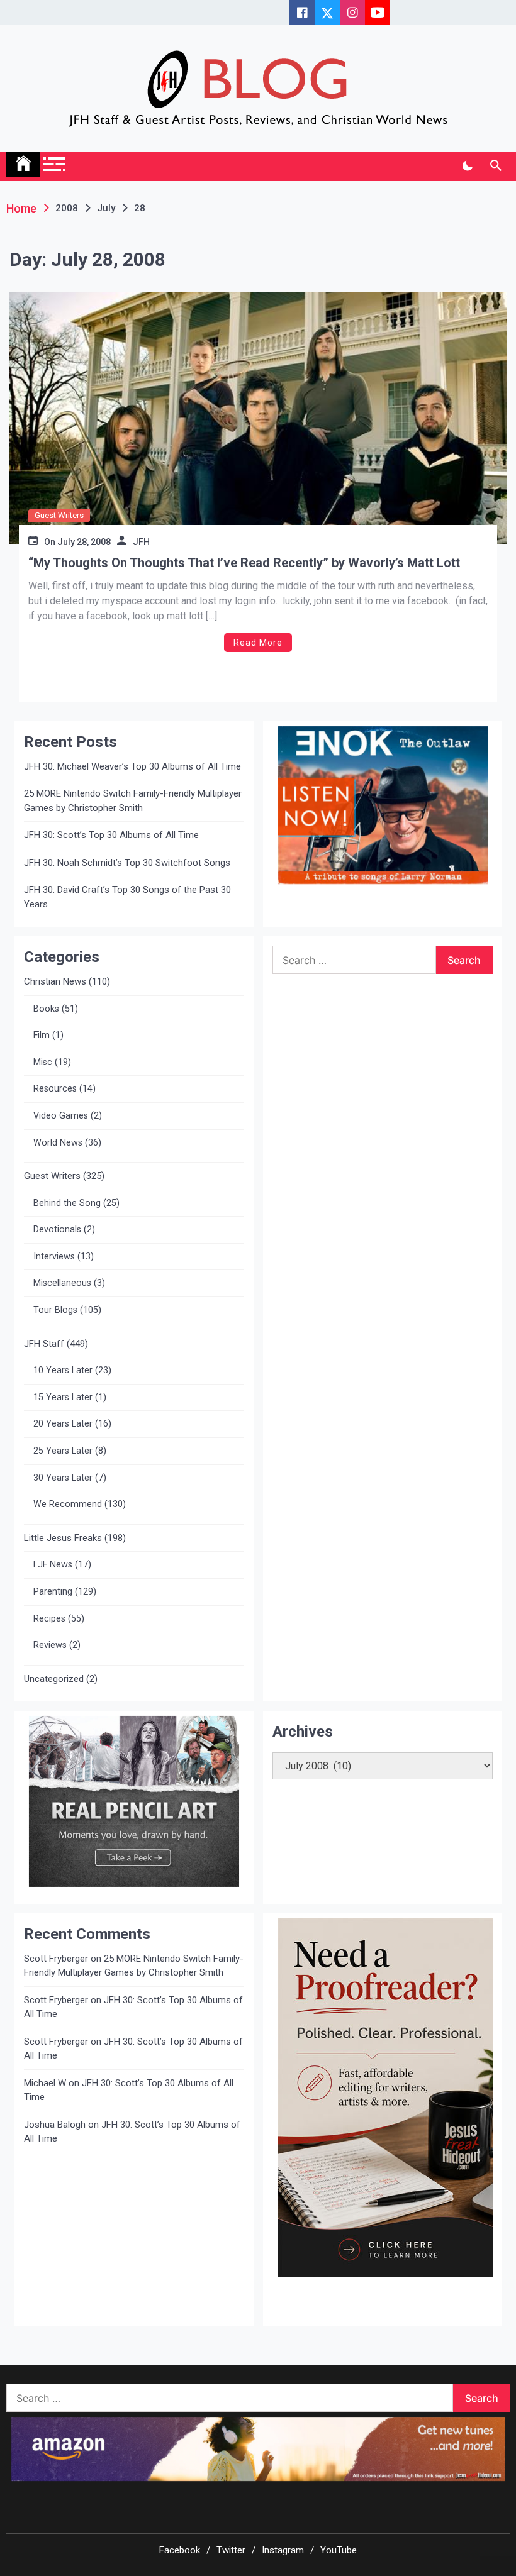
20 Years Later (63, 1424)
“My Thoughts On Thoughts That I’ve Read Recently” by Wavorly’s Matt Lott (244, 563)
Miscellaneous (62, 1283)
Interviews (54, 1257)
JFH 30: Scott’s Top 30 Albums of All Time (111, 835)
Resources (55, 1089)
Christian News (55, 981)
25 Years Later (63, 1451)
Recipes (49, 1619)
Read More (258, 643)
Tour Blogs (55, 1310)
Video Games (61, 1116)
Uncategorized (54, 1679)
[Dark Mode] (467, 166)
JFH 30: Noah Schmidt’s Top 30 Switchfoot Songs (127, 863)
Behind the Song (67, 1203)
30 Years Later (63, 1478)
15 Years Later (63, 1397)
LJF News (53, 1565)
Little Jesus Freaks (63, 1538)
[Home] (23, 164)
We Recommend (68, 1504)
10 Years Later (63, 1370)
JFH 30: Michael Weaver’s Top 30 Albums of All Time (132, 766)
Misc (43, 1062)
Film (42, 1035)
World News (58, 1143)
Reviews (50, 1645)
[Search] (496, 166)
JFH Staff (44, 1344)
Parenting (53, 1592)
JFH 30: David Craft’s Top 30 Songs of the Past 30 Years (127, 897)
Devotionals (57, 1230)
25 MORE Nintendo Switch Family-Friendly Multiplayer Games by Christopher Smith (133, 801)
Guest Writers (59, 515)
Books (46, 1009)
